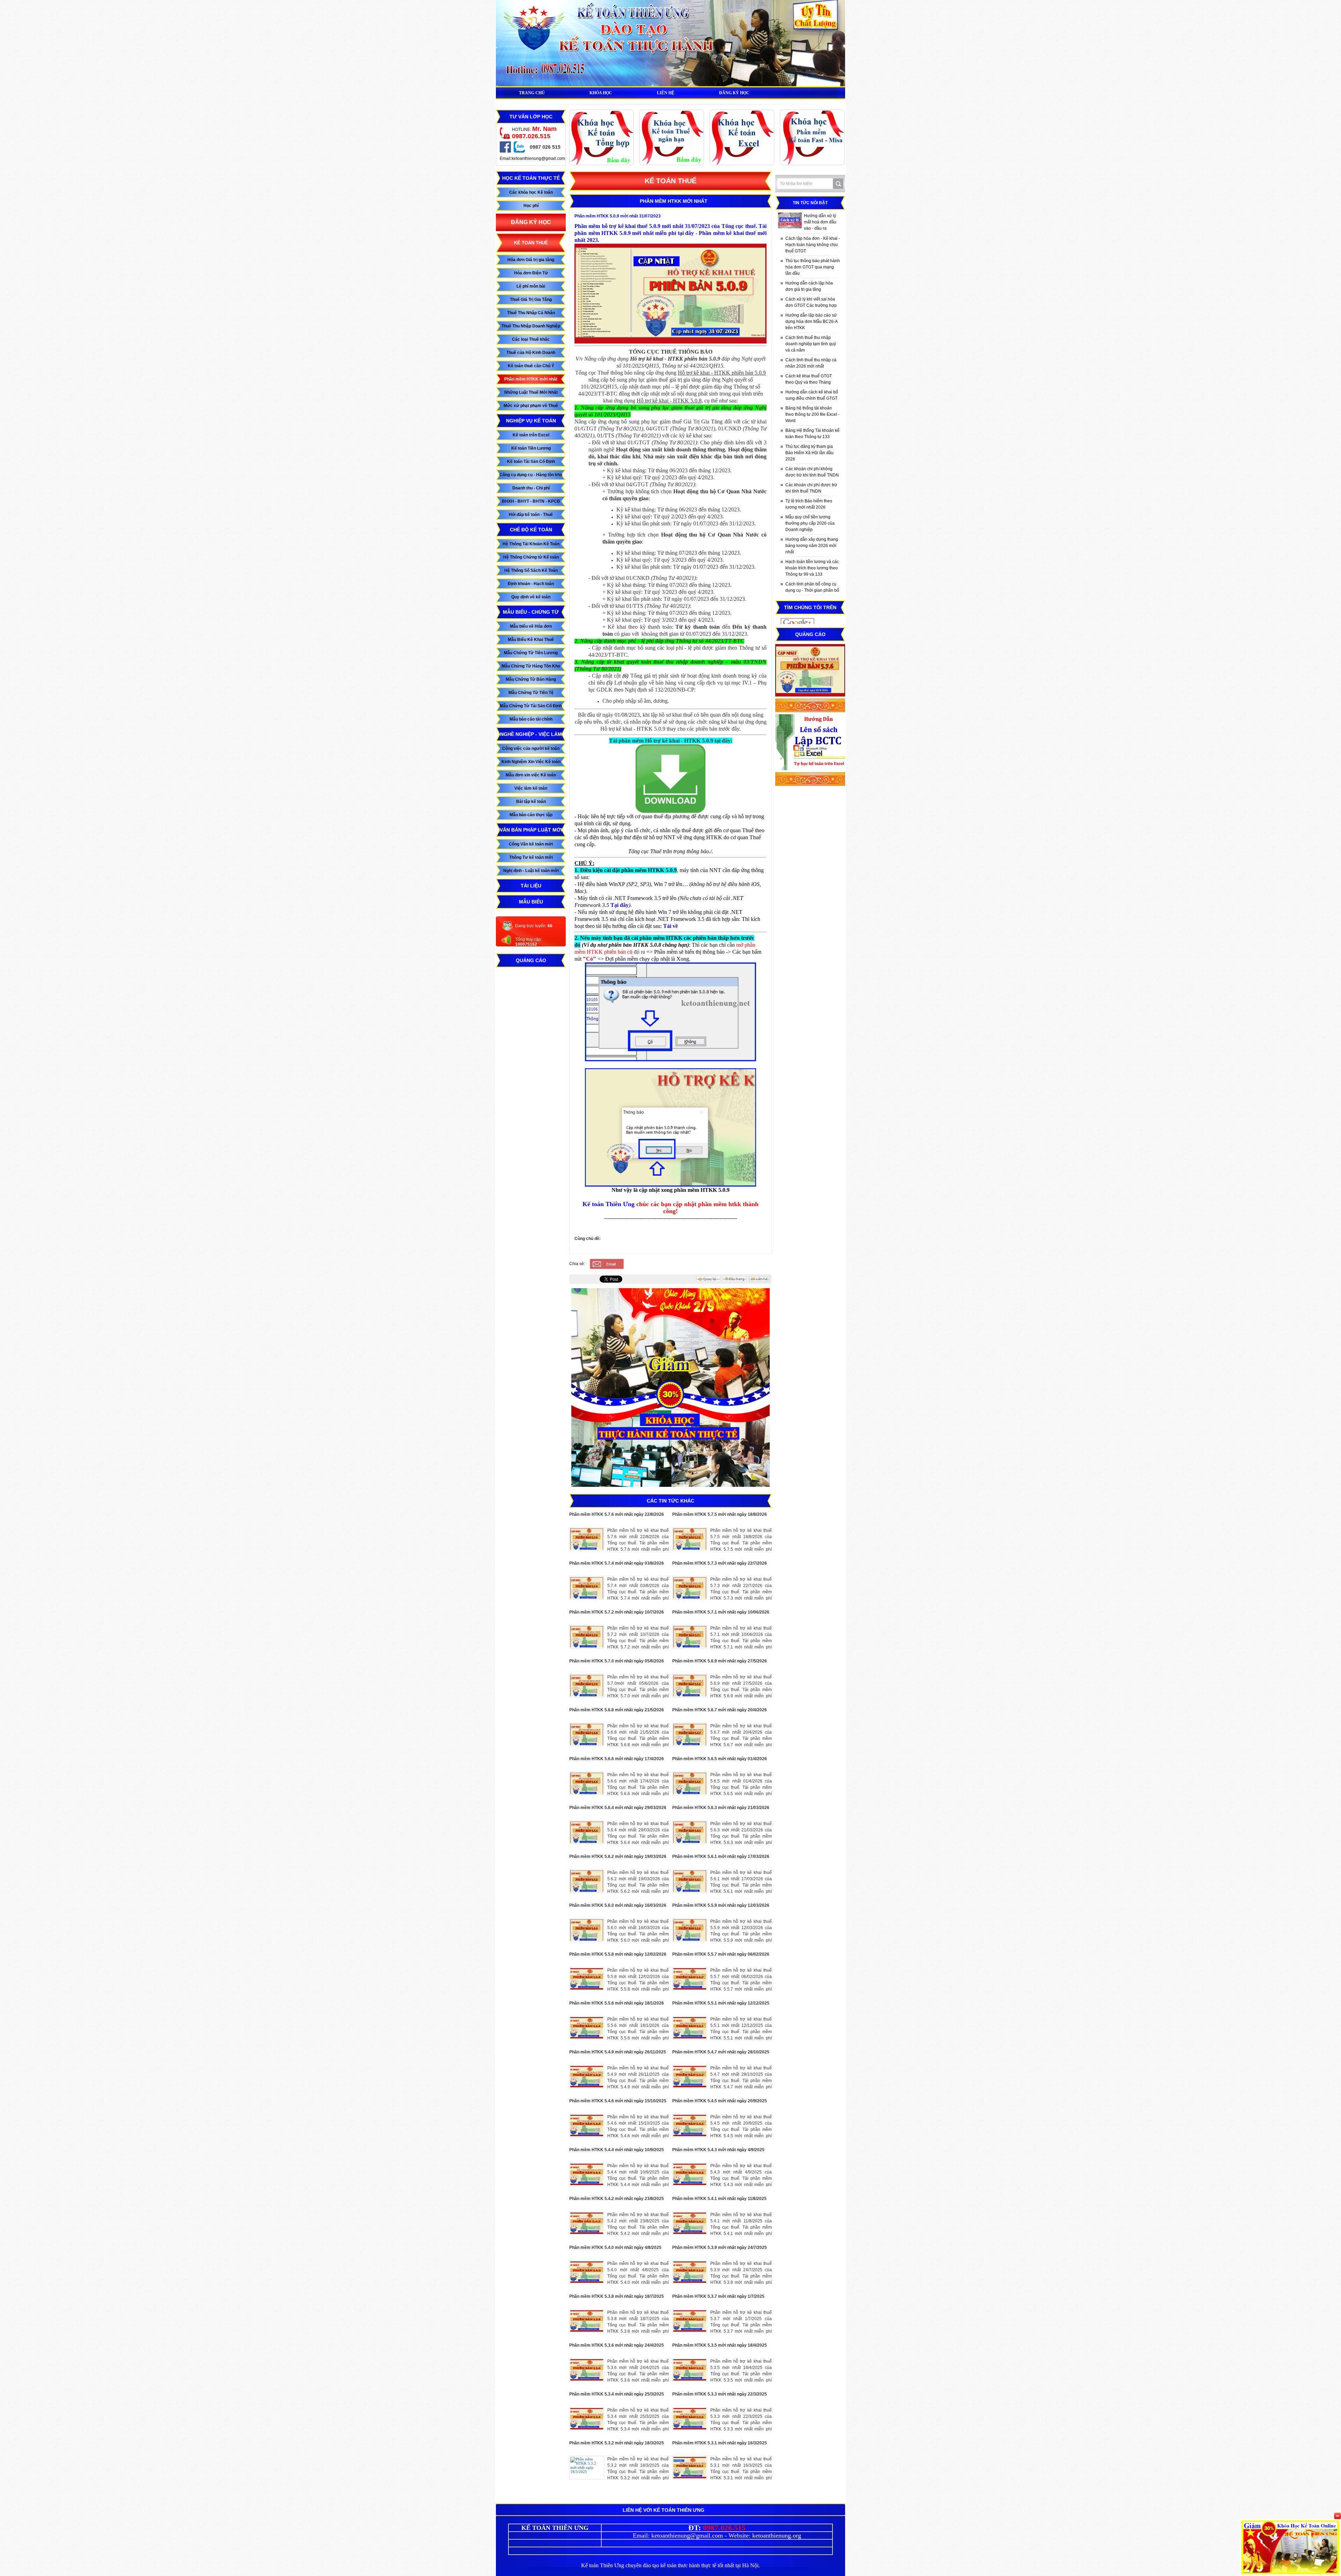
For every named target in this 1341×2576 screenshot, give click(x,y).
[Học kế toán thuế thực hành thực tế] (672, 164)
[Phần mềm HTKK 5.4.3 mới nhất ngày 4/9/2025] (690, 2174)
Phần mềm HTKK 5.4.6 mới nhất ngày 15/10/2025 (618, 2101)
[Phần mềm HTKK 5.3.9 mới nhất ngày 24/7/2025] (690, 2272)
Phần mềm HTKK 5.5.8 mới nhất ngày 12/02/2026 (618, 1954)
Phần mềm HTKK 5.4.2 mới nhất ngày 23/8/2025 (617, 2199)
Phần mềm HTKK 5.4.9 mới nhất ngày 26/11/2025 (618, 2052)
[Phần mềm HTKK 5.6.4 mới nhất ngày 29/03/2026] (587, 1832)
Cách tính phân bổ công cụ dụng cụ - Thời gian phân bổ (812, 587)
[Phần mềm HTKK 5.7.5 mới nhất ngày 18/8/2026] (690, 1539)
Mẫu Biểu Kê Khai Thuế (531, 640)
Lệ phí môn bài (531, 286)
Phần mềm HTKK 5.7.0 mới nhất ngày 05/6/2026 (617, 1661)
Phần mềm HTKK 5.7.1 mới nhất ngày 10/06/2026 (721, 1612)
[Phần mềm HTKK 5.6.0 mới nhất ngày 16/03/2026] (587, 1930)
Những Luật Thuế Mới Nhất (531, 392)
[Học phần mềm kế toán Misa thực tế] (812, 164)
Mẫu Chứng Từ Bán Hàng (531, 679)
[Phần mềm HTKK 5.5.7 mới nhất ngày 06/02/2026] (690, 1979)
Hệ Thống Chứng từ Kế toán (531, 557)
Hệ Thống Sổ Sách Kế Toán (531, 570)
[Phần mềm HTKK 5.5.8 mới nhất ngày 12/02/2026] (587, 1979)
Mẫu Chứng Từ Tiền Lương (531, 653)
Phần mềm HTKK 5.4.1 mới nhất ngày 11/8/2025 (719, 2199)
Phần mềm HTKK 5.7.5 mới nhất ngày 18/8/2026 (720, 1514)
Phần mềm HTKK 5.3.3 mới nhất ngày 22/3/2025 (720, 2394)
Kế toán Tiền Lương (531, 448)
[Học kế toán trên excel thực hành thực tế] (742, 164)
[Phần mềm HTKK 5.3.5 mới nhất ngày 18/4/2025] (690, 2370)
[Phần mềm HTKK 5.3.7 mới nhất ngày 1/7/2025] (690, 2321)
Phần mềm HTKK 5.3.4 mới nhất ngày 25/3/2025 (617, 2394)
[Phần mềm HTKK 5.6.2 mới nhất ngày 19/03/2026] (587, 1881)
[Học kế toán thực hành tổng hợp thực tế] (602, 164)
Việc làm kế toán (531, 788)
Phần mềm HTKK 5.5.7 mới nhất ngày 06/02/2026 (721, 1954)
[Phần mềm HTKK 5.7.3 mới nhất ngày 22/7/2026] (690, 1588)
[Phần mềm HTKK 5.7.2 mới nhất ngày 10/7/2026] (587, 1637)
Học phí (531, 206)
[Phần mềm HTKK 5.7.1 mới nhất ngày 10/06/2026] (690, 1637)
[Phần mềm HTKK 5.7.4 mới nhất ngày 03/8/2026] (587, 1588)
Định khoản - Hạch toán (531, 584)
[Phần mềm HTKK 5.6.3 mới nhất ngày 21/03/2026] (690, 1832)
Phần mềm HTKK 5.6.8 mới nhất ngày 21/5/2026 (617, 1710)
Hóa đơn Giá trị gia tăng (531, 260)
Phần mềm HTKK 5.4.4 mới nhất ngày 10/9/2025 (617, 2150)
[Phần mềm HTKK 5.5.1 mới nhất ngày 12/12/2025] (690, 2028)
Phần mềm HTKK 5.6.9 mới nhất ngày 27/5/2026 (720, 1661)
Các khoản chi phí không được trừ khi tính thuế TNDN (812, 472)
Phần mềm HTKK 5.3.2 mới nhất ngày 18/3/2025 (617, 2443)
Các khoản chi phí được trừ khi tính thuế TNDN (811, 488)
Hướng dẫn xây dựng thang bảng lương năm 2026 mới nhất (812, 546)
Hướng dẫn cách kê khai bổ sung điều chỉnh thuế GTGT (812, 395)
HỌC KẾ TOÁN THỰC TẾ (531, 178)
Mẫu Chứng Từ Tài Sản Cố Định (531, 706)
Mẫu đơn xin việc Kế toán (531, 775)
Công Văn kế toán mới (531, 844)
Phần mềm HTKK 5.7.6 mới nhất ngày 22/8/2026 (617, 1514)
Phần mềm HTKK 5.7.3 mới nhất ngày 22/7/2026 (720, 1563)
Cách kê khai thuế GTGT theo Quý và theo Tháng (809, 379)
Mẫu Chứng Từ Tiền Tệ (531, 693)
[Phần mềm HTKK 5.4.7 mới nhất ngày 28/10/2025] (690, 2077)
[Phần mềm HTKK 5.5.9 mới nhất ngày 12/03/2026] (690, 1930)
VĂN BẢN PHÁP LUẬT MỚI (531, 830)
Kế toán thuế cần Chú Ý (531, 366)
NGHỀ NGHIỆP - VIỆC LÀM (531, 734)
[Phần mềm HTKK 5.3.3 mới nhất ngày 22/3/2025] (690, 2419)
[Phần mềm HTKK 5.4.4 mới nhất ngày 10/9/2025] (587, 2174)
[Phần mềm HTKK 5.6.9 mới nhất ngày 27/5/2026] (690, 1686)
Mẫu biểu (531, 902)
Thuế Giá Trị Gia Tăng (531, 300)
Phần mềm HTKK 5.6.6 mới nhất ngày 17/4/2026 (617, 1759)
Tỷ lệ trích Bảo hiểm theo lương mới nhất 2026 (809, 504)
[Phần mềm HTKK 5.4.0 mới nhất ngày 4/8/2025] (587, 2272)
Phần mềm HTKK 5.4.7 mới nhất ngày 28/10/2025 (721, 2052)
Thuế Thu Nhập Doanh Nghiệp (531, 326)
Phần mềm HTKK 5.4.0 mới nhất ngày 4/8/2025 (615, 2247)
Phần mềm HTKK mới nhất (531, 379)
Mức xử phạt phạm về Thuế (531, 406)
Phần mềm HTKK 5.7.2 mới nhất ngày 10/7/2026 (617, 1612)
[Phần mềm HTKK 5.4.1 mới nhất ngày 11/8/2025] (690, 2223)
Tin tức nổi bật (810, 203)
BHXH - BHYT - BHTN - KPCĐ (531, 501)
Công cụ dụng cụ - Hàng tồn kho (531, 475)
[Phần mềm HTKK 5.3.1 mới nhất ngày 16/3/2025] (690, 2468)
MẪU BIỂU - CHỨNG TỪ (531, 612)
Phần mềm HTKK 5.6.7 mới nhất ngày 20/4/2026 (720, 1710)
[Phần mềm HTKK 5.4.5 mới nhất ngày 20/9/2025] (690, 2125)
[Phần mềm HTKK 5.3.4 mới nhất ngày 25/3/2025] (587, 2419)
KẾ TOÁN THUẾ (531, 243)
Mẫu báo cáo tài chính (531, 719)
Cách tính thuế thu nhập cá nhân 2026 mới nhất (811, 363)
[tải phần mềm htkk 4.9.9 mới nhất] (670, 812)
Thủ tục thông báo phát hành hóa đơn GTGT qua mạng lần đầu (813, 267)
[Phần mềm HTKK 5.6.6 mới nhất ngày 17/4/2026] (587, 1783)
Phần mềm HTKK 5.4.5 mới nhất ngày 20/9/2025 (720, 2101)
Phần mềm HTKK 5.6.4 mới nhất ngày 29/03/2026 (618, 1808)
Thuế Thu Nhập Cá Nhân (531, 313)
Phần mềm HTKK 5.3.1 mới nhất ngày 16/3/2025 (720, 2443)
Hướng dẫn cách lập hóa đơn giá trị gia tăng (809, 286)
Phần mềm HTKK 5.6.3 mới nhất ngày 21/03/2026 (721, 1808)
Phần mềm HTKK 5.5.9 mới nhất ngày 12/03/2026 (721, 1905)
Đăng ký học (531, 222)
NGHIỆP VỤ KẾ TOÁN (531, 421)
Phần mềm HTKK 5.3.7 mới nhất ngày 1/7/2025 (718, 2296)
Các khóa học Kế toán (531, 192)
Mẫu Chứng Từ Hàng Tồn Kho (531, 666)
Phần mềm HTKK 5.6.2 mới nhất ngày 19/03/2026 (618, 1857)
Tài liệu (531, 886)
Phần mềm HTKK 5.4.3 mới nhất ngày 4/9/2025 (718, 2150)
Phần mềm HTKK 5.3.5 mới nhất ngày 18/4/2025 (720, 2345)
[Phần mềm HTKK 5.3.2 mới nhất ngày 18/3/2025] (587, 2468)
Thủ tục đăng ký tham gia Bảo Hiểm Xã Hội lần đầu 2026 (809, 453)
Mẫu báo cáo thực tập (531, 815)
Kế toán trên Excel (531, 435)
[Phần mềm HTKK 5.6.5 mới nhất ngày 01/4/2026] (690, 1783)
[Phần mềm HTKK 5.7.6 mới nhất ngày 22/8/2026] (587, 1539)
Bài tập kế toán (531, 802)
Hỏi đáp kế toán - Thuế (531, 515)
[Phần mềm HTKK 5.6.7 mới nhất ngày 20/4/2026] (690, 1734)
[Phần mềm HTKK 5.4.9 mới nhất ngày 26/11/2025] (587, 2077)
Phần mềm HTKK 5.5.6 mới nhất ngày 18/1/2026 (617, 2003)
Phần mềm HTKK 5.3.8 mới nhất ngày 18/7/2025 (617, 2296)
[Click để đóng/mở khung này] (1338, 2516)
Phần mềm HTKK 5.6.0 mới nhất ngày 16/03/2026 (618, 1905)
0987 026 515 (545, 147)
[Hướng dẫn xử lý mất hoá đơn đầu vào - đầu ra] (790, 220)
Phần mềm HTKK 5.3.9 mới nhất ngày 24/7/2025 (720, 2247)
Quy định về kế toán (531, 597)
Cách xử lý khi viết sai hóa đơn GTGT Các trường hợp (811, 302)
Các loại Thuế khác (531, 339)
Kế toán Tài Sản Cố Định (531, 462)
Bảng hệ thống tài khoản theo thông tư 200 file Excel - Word (812, 414)
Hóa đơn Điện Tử (531, 273)
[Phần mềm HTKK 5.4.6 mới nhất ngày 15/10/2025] (587, 2125)
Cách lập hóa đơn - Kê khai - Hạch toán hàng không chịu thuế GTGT (813, 245)
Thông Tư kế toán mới (531, 857)
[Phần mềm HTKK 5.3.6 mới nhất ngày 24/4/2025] (587, 2370)
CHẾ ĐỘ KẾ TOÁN (531, 530)
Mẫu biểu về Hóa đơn (531, 626)
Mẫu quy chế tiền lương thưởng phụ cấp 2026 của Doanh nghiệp (810, 523)
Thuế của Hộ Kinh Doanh (531, 353)
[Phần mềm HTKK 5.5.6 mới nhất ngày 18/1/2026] (587, 2028)
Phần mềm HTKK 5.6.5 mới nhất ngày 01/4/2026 (720, 1759)
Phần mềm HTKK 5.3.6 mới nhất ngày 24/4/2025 (617, 2345)
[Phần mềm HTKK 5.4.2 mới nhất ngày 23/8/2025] (587, 2223)
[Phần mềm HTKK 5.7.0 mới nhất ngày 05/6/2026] (587, 1686)
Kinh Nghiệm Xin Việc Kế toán (531, 762)
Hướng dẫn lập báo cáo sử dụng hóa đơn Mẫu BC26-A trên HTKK (812, 322)
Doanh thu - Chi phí (531, 488)
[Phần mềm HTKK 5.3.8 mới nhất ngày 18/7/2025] (587, 2321)
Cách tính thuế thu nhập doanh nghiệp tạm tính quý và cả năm (811, 344)
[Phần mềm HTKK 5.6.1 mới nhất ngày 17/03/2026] (690, 1881)
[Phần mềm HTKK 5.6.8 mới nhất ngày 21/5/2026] (587, 1734)
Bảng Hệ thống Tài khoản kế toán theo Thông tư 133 (812, 434)
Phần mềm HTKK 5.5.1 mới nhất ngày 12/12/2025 (721, 2003)
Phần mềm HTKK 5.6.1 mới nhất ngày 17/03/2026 (721, 1857)
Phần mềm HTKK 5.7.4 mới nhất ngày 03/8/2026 (617, 1563)
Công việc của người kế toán (531, 748)
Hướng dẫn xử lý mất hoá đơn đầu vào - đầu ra (820, 222)
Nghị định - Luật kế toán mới (531, 871)
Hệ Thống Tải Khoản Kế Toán (531, 544)
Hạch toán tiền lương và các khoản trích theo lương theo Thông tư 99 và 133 (812, 568)
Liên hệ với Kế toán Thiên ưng (664, 2510)
